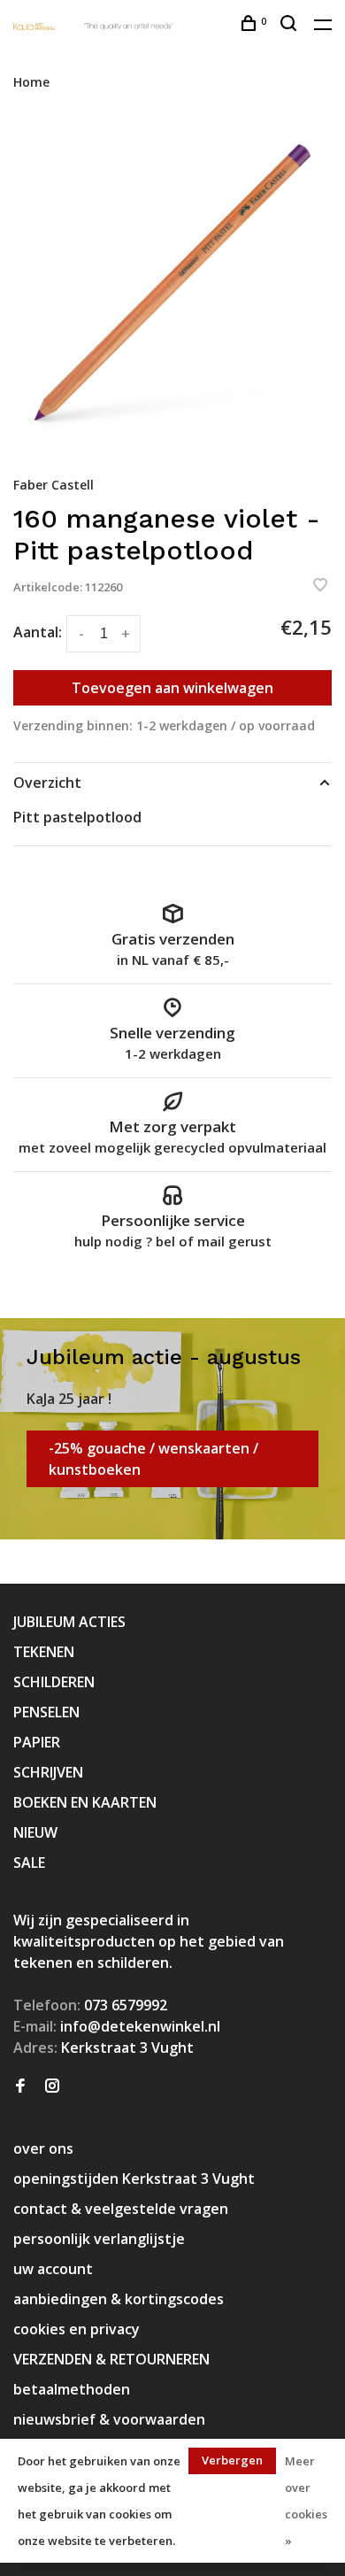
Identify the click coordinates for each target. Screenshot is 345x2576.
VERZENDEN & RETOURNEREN (111, 2359)
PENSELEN (46, 1712)
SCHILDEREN (54, 1682)
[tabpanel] (172, 282)
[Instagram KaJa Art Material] (52, 2086)
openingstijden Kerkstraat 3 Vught (134, 2179)
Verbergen (232, 2460)
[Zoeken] (291, 25)
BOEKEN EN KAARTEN (85, 1802)
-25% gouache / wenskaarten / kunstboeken (153, 1459)
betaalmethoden (72, 2389)
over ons (43, 2148)
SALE (29, 1863)
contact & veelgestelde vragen (121, 2209)
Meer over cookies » (306, 2501)
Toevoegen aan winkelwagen (172, 688)
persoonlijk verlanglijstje (99, 2239)
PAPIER (37, 1742)
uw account (53, 2269)
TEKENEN (44, 1652)
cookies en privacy (77, 2329)
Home (31, 82)
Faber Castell (54, 485)
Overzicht (47, 783)
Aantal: (38, 632)
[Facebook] (20, 2086)
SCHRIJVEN (48, 1772)
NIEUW (35, 1832)
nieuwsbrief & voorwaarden (109, 2419)
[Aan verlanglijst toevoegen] (320, 586)
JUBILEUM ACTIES (69, 1622)
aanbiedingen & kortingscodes (119, 2299)
